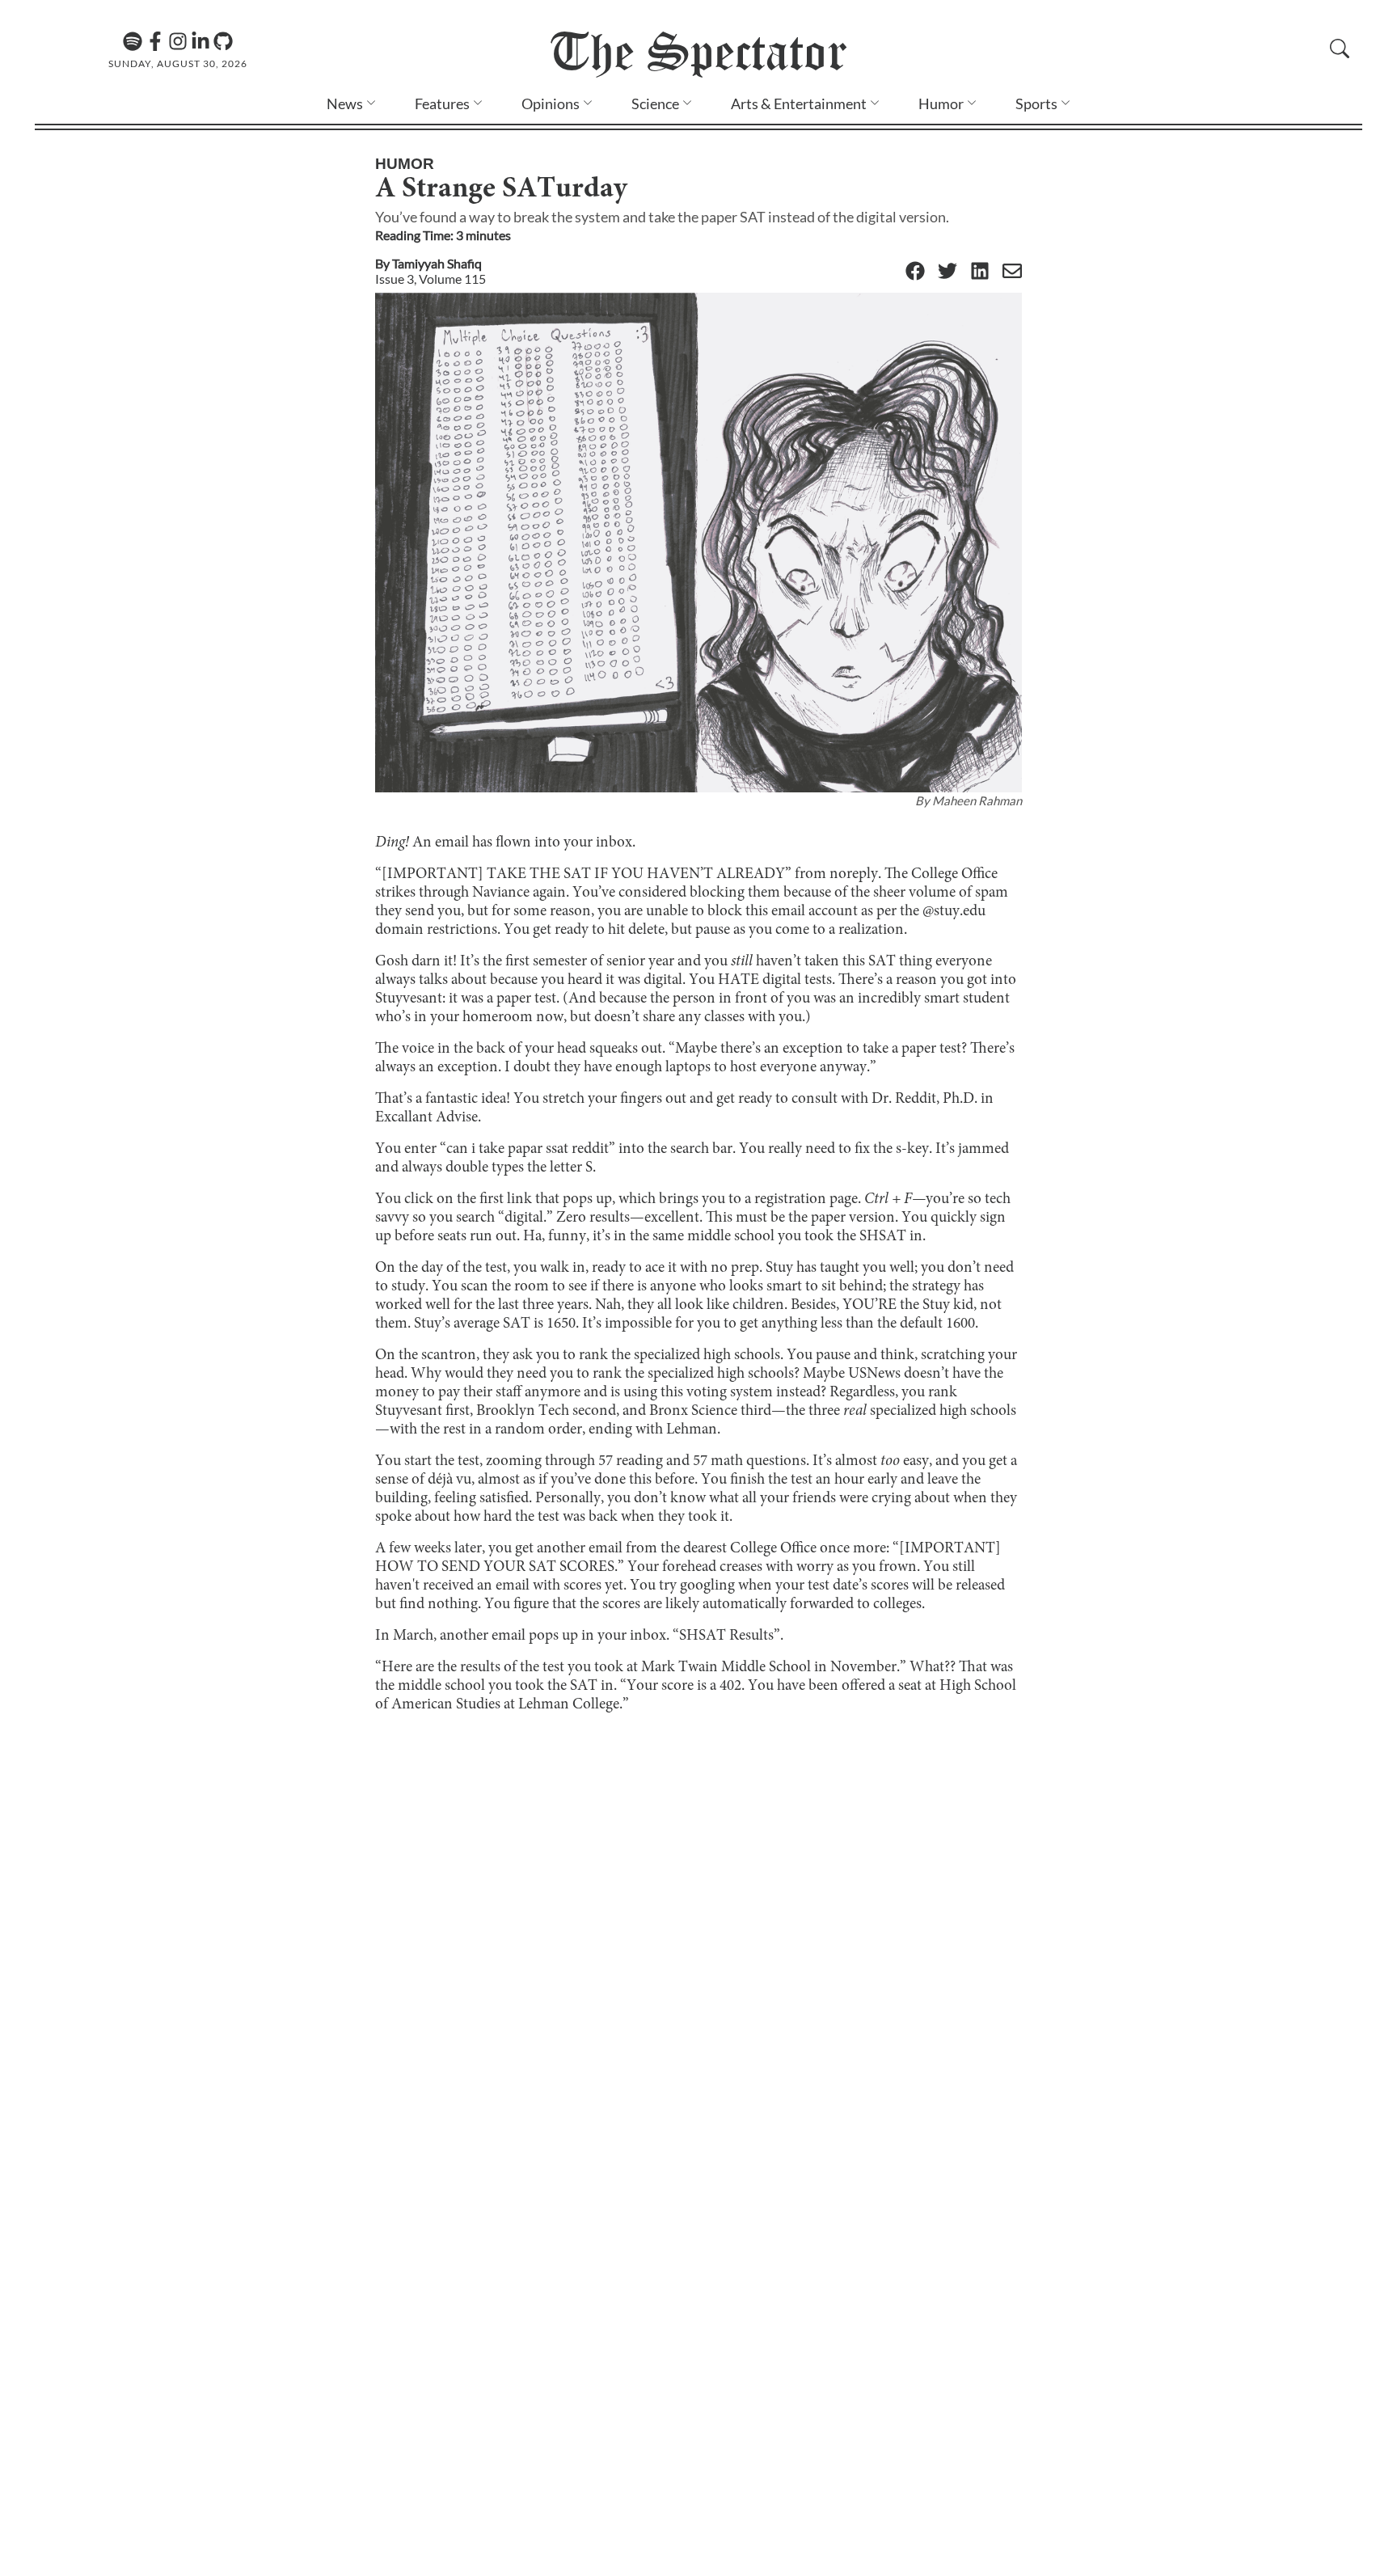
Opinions (551, 103)
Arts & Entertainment (799, 103)
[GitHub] (223, 41)
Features (442, 103)
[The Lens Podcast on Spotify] (133, 41)
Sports (1036, 103)
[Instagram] (178, 41)
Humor (941, 103)
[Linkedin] (200, 41)
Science (655, 103)
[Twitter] (948, 272)
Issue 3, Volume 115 (430, 279)
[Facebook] (155, 41)
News (345, 103)
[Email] (1012, 272)
